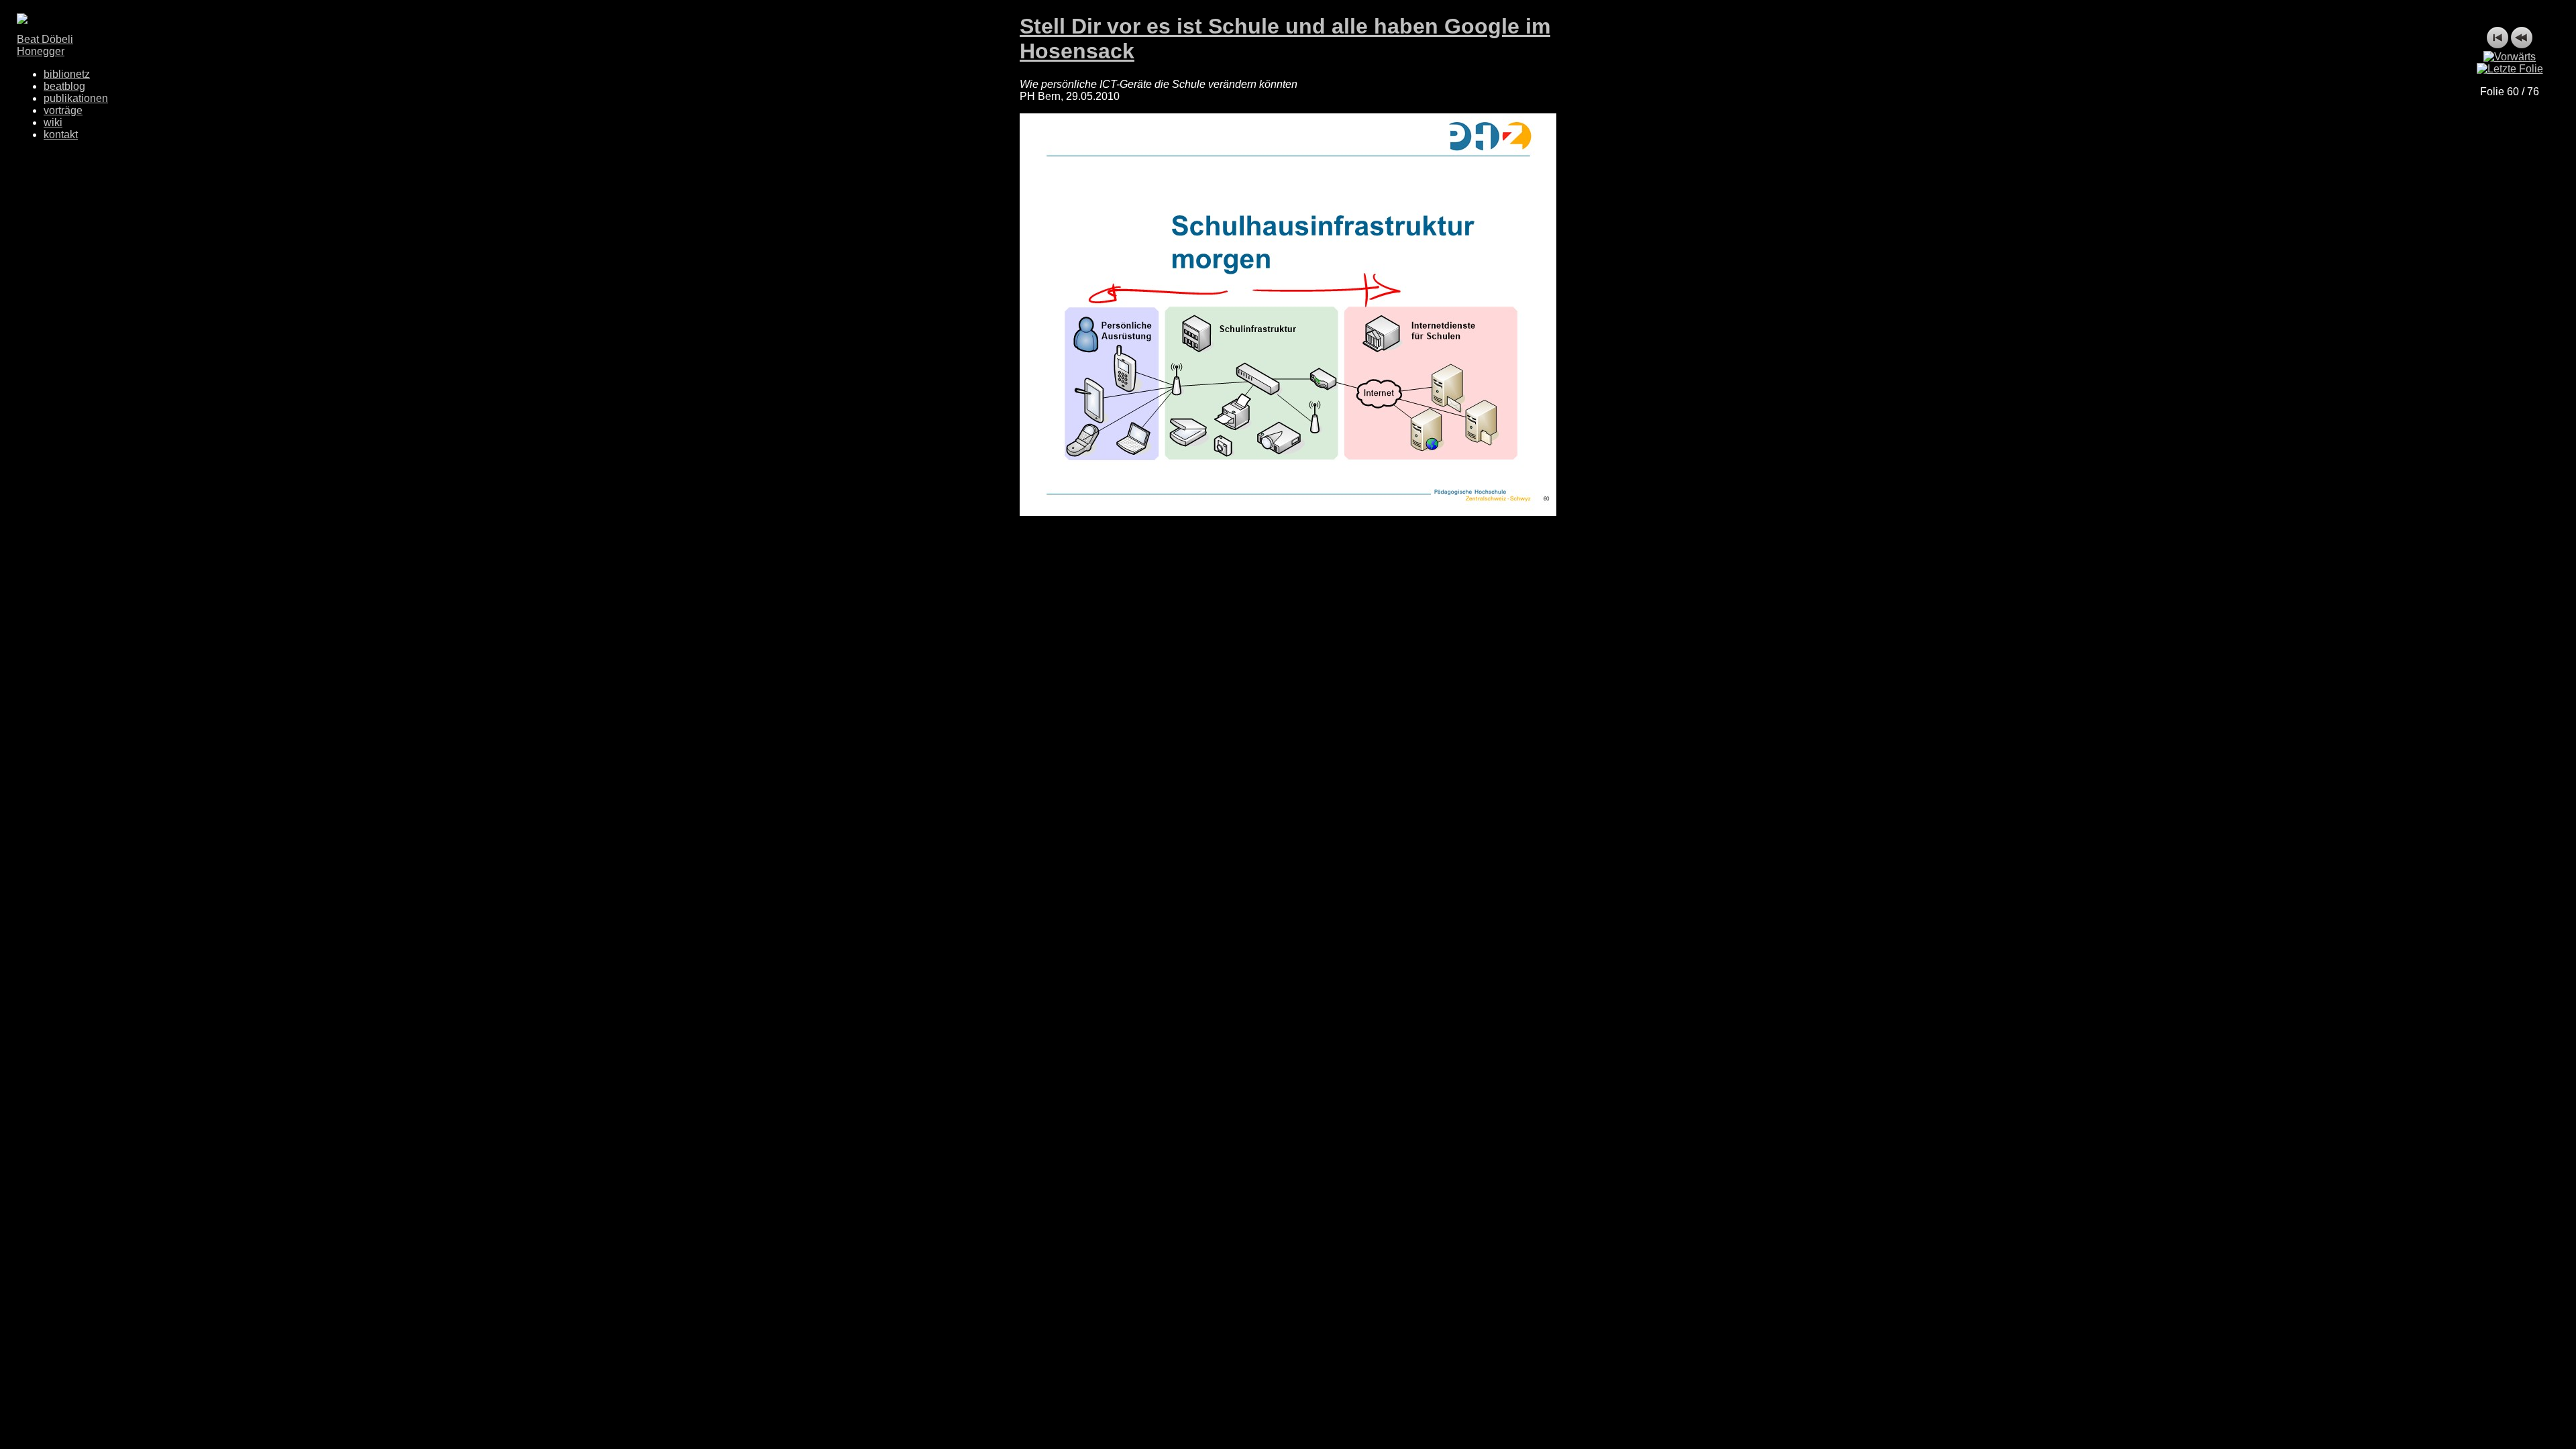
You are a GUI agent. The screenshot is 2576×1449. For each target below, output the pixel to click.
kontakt (61, 135)
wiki (53, 122)
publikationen (76, 98)
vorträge (63, 110)
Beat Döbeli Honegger (45, 45)
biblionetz (67, 74)
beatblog (64, 86)
